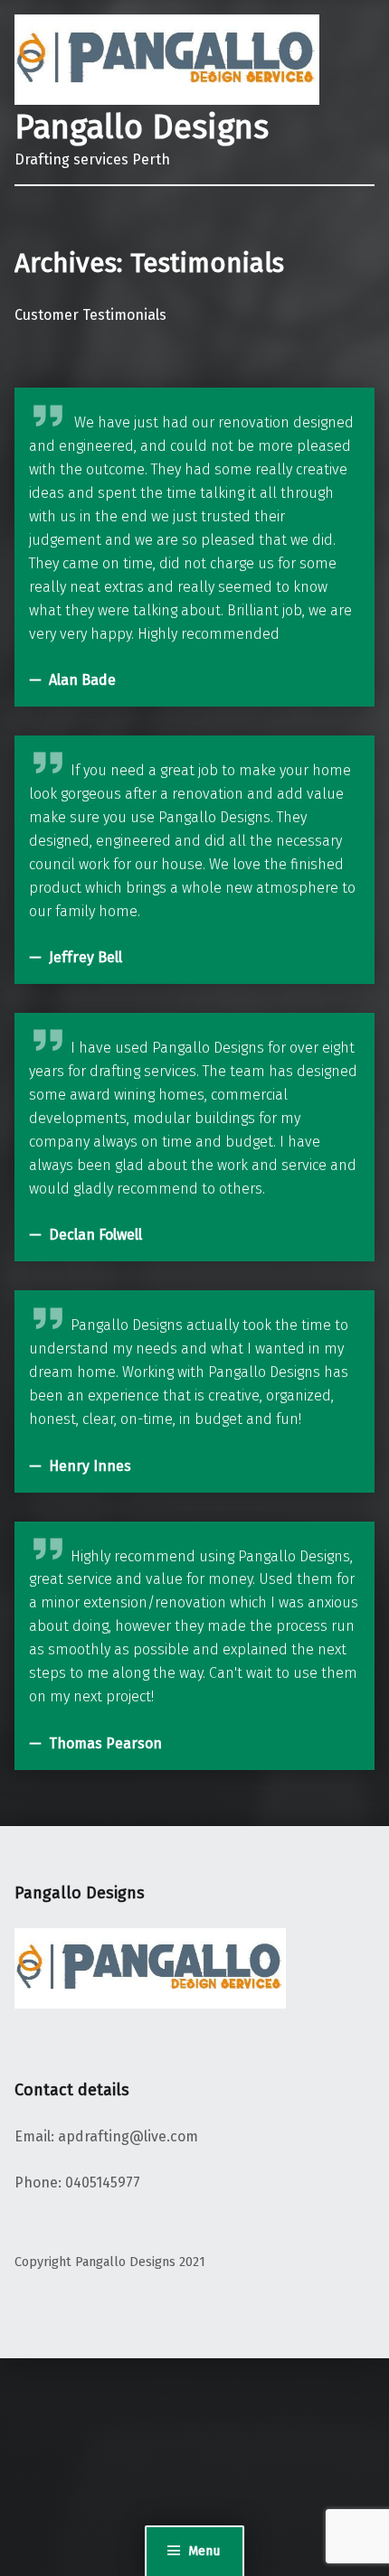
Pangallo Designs (142, 127)
